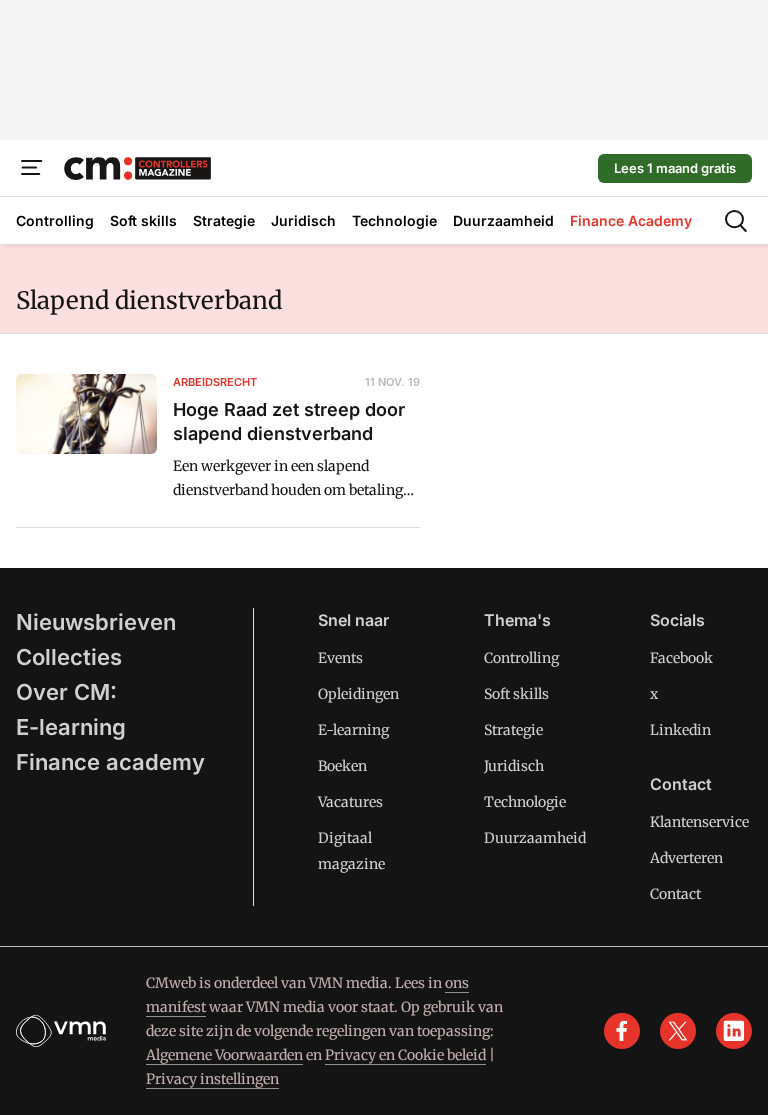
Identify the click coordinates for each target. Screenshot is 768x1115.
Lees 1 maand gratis (675, 168)
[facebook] (622, 1031)
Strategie (513, 730)
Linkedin (680, 730)
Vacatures (350, 802)
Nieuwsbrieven (96, 622)
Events (340, 658)
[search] (736, 221)
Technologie (525, 802)
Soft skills (516, 694)
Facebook (681, 658)
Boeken (342, 766)
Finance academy (110, 762)
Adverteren (686, 858)
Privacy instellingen (212, 1079)
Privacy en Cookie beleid (405, 1055)
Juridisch (514, 766)
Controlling (521, 658)
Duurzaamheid (535, 838)
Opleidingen (358, 694)
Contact (675, 894)
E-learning (71, 727)
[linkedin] (734, 1031)
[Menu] (32, 168)
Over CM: (66, 692)
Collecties (69, 657)
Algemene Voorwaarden (224, 1055)
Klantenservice (699, 822)
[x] (678, 1031)
